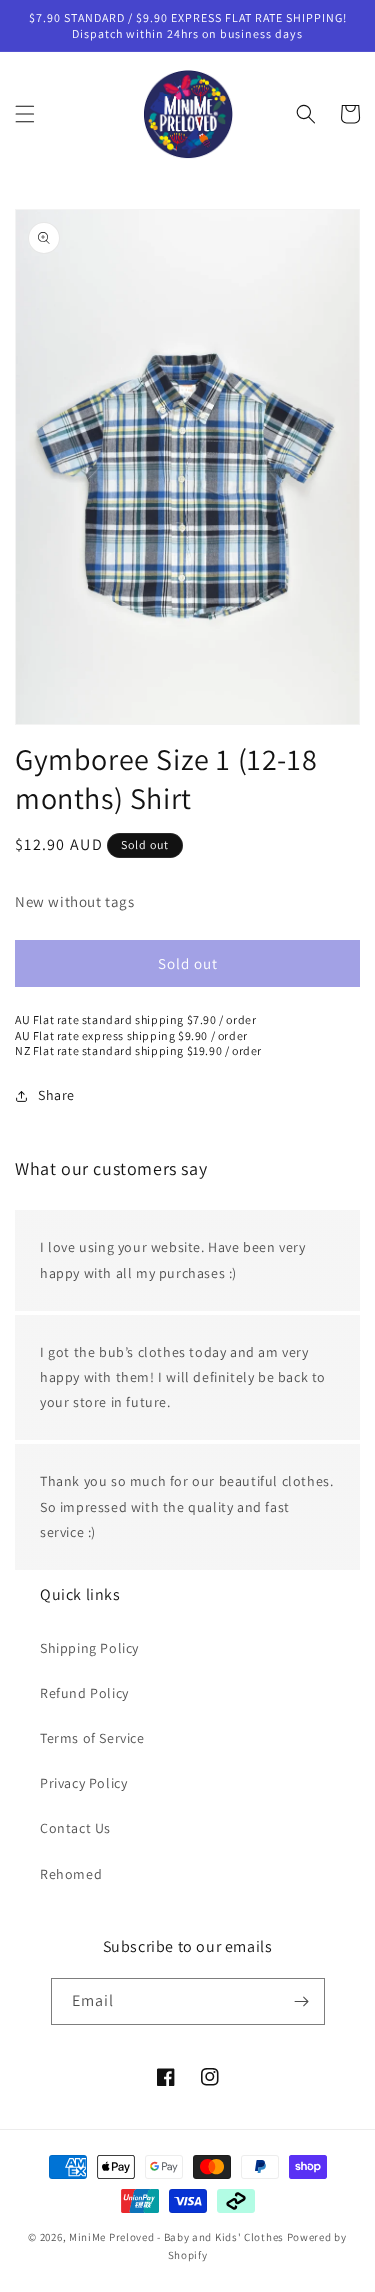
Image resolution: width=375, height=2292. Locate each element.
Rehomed (71, 1874)
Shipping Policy (89, 1648)
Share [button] (56, 1095)
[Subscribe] (302, 2001)
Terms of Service (92, 1738)
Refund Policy (84, 1693)
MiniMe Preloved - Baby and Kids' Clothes (176, 2237)
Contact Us (75, 1828)
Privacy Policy (83, 1783)
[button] (25, 114)
